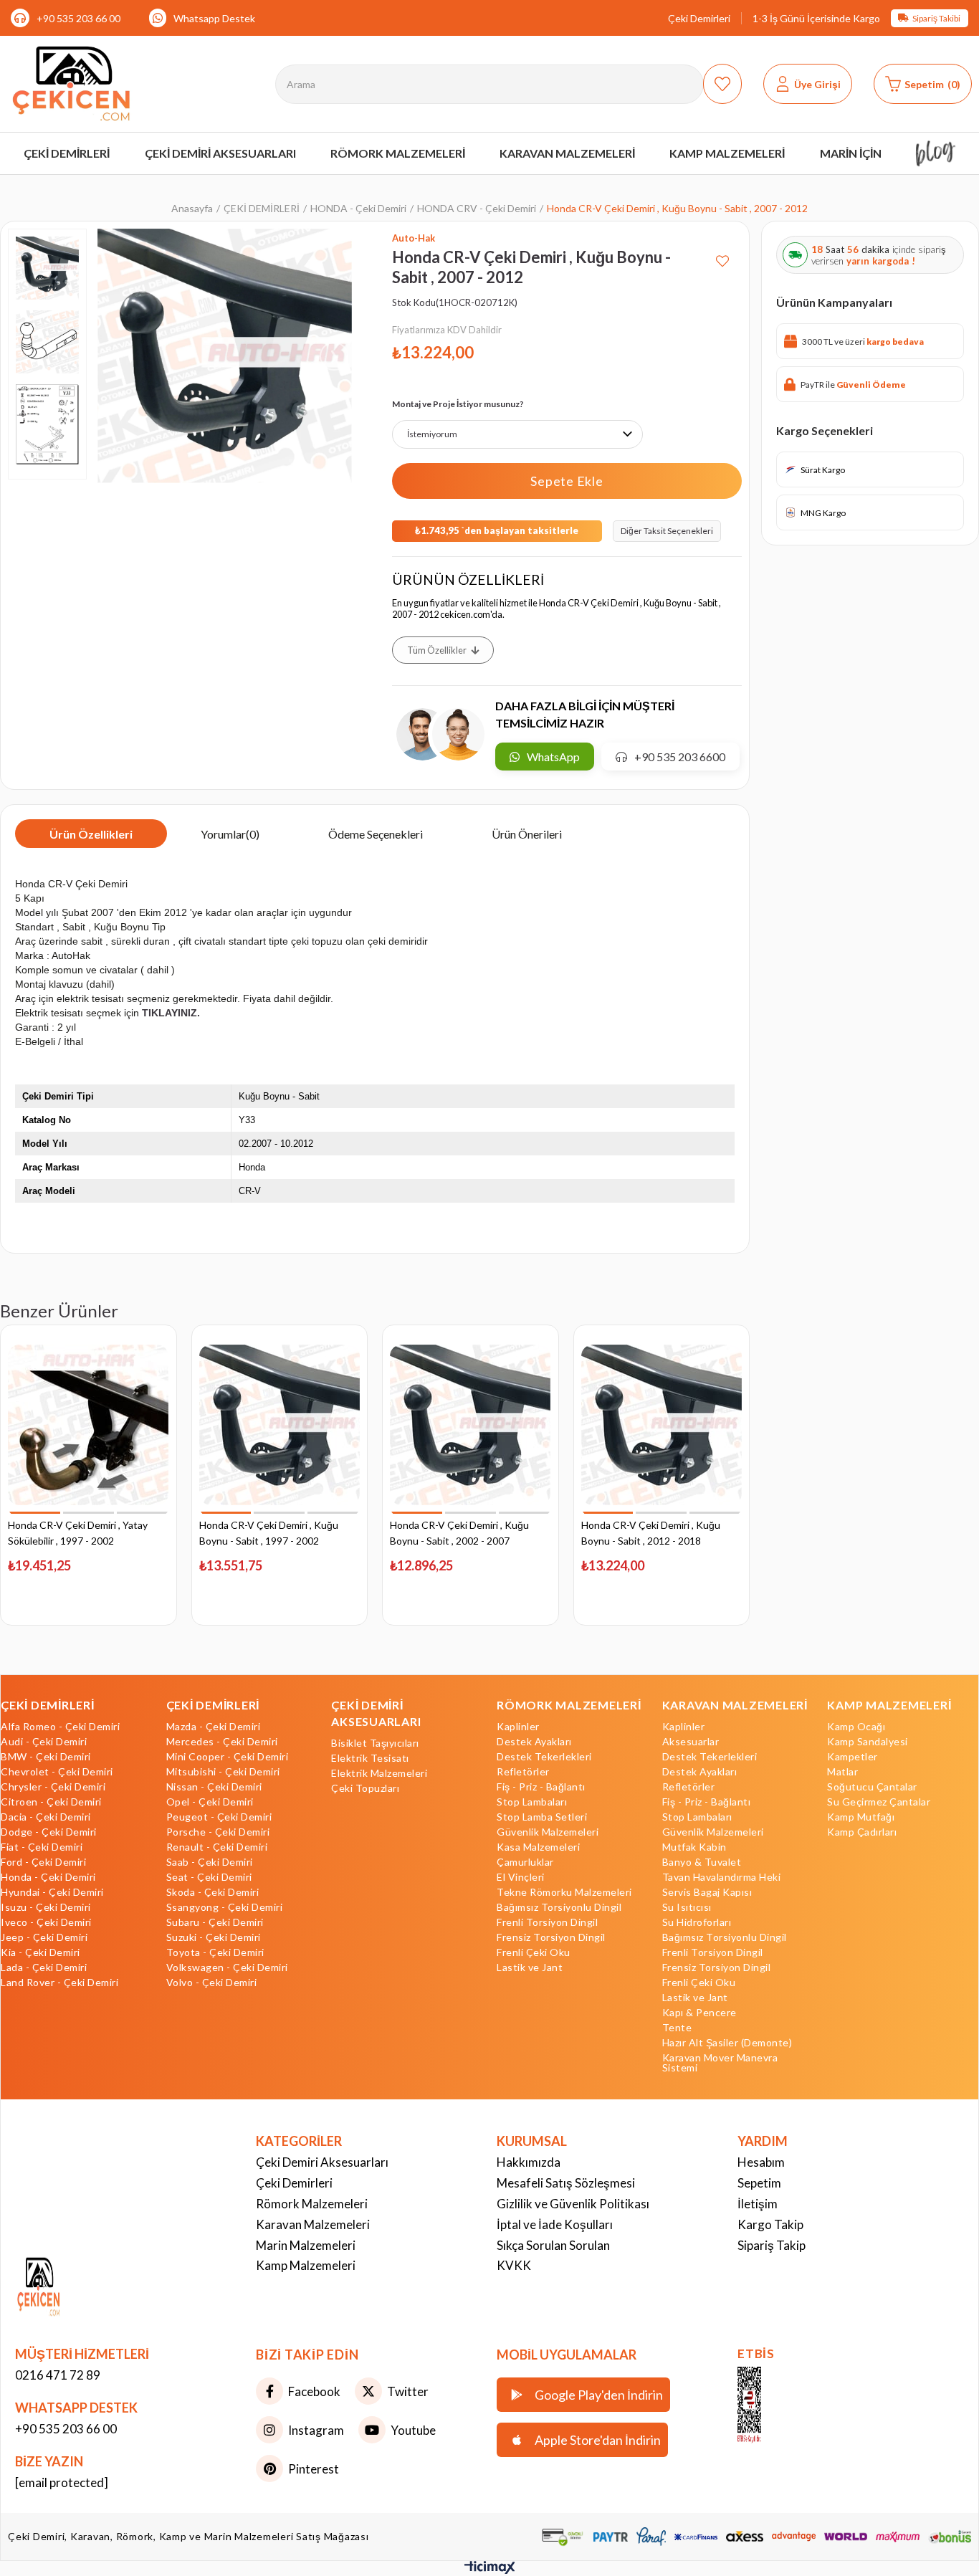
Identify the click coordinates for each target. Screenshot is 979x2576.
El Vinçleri (521, 1877)
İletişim (758, 2204)
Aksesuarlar (691, 1742)
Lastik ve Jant (530, 1967)
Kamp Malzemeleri (306, 2265)
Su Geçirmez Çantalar (879, 1802)
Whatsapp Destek (214, 18)
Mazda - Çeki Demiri (214, 1727)
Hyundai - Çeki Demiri (52, 1892)
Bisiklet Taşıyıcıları (375, 1743)
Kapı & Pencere (699, 2013)
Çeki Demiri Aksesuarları (322, 2162)
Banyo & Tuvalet (702, 1862)
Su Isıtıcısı (687, 1907)
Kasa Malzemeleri (538, 1847)
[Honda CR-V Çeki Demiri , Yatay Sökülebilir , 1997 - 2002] (89, 1425)
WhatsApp (553, 757)
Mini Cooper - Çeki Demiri (228, 1757)
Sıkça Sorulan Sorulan (553, 2245)
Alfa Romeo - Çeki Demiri (60, 1727)
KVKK (514, 2265)
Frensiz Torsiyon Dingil (551, 1937)
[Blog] (936, 153)
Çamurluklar (525, 1862)
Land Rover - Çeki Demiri (59, 1983)
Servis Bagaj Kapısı (707, 1892)
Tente (677, 2028)
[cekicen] (770, 2405)
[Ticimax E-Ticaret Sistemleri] (490, 2570)
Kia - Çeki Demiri (40, 1952)
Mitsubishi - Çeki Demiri (223, 1772)
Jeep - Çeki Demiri (44, 1937)
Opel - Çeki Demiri (210, 1802)
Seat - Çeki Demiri (209, 1877)
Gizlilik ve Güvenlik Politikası (573, 2204)
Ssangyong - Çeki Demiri (225, 1907)
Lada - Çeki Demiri (44, 1967)
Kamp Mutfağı (861, 1817)
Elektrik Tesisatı (370, 1758)
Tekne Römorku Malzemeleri (564, 1892)
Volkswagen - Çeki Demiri (227, 1967)
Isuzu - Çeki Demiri (46, 1907)
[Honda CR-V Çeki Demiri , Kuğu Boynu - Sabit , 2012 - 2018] (662, 1425)
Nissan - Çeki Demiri (214, 1787)
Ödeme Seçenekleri (376, 834)
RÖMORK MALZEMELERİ (569, 1705)
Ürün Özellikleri (91, 834)
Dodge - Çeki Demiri (49, 1832)
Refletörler (523, 1772)
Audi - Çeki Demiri (44, 1742)
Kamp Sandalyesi (868, 1742)
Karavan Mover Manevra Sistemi (720, 2063)
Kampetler (853, 1757)
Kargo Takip (770, 2224)
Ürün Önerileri (527, 834)
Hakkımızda (529, 2162)
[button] (35, 1513)
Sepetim (759, 2183)
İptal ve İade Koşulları (555, 2224)
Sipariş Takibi (936, 18)
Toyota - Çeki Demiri (215, 1952)
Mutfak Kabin (694, 1847)
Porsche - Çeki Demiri (218, 1832)
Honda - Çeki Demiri (48, 1877)
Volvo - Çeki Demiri (212, 1983)
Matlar (842, 1772)
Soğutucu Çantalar (872, 1787)
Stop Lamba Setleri (542, 1817)
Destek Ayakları (534, 1742)
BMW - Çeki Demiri (46, 1757)
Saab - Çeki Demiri (210, 1862)
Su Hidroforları (697, 1922)
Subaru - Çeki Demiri (215, 1922)
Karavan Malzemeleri (313, 2224)
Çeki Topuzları (365, 1788)
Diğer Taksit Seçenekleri (667, 531)
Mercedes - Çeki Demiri (222, 1742)
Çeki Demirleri (699, 18)
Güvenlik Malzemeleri (548, 1832)
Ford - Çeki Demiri (43, 1862)
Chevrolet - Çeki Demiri (57, 1772)
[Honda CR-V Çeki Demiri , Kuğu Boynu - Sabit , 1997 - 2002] (280, 1425)
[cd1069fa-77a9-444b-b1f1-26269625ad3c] (67, 2288)
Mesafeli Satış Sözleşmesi (566, 2183)
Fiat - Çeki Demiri (42, 1847)
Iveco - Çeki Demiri (46, 1922)
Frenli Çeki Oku (534, 1952)
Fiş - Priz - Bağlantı (541, 1787)
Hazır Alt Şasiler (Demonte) (727, 2043)
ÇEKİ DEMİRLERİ (48, 1705)
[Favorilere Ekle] (723, 256)
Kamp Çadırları (862, 1832)
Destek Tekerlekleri (544, 1757)
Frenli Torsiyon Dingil (547, 1922)
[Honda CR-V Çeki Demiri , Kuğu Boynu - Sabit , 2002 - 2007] (471, 1425)
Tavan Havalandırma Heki (722, 1877)
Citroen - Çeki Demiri (51, 1802)
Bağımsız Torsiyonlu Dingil (559, 1907)
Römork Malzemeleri (312, 2204)
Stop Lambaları (532, 1802)
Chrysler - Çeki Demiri (53, 1787)
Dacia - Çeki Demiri (46, 1817)
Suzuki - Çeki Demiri (214, 1937)
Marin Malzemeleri (306, 2245)
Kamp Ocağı (856, 1727)
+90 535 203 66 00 (78, 18)
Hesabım (761, 2162)
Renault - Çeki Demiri (217, 1847)
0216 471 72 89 (58, 2375)
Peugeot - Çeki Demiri (219, 1817)
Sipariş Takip (772, 2245)
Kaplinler (518, 1727)
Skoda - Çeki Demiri (213, 1892)
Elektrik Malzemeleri (379, 1773)
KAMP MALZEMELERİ (889, 1705)
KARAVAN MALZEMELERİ (735, 1705)
